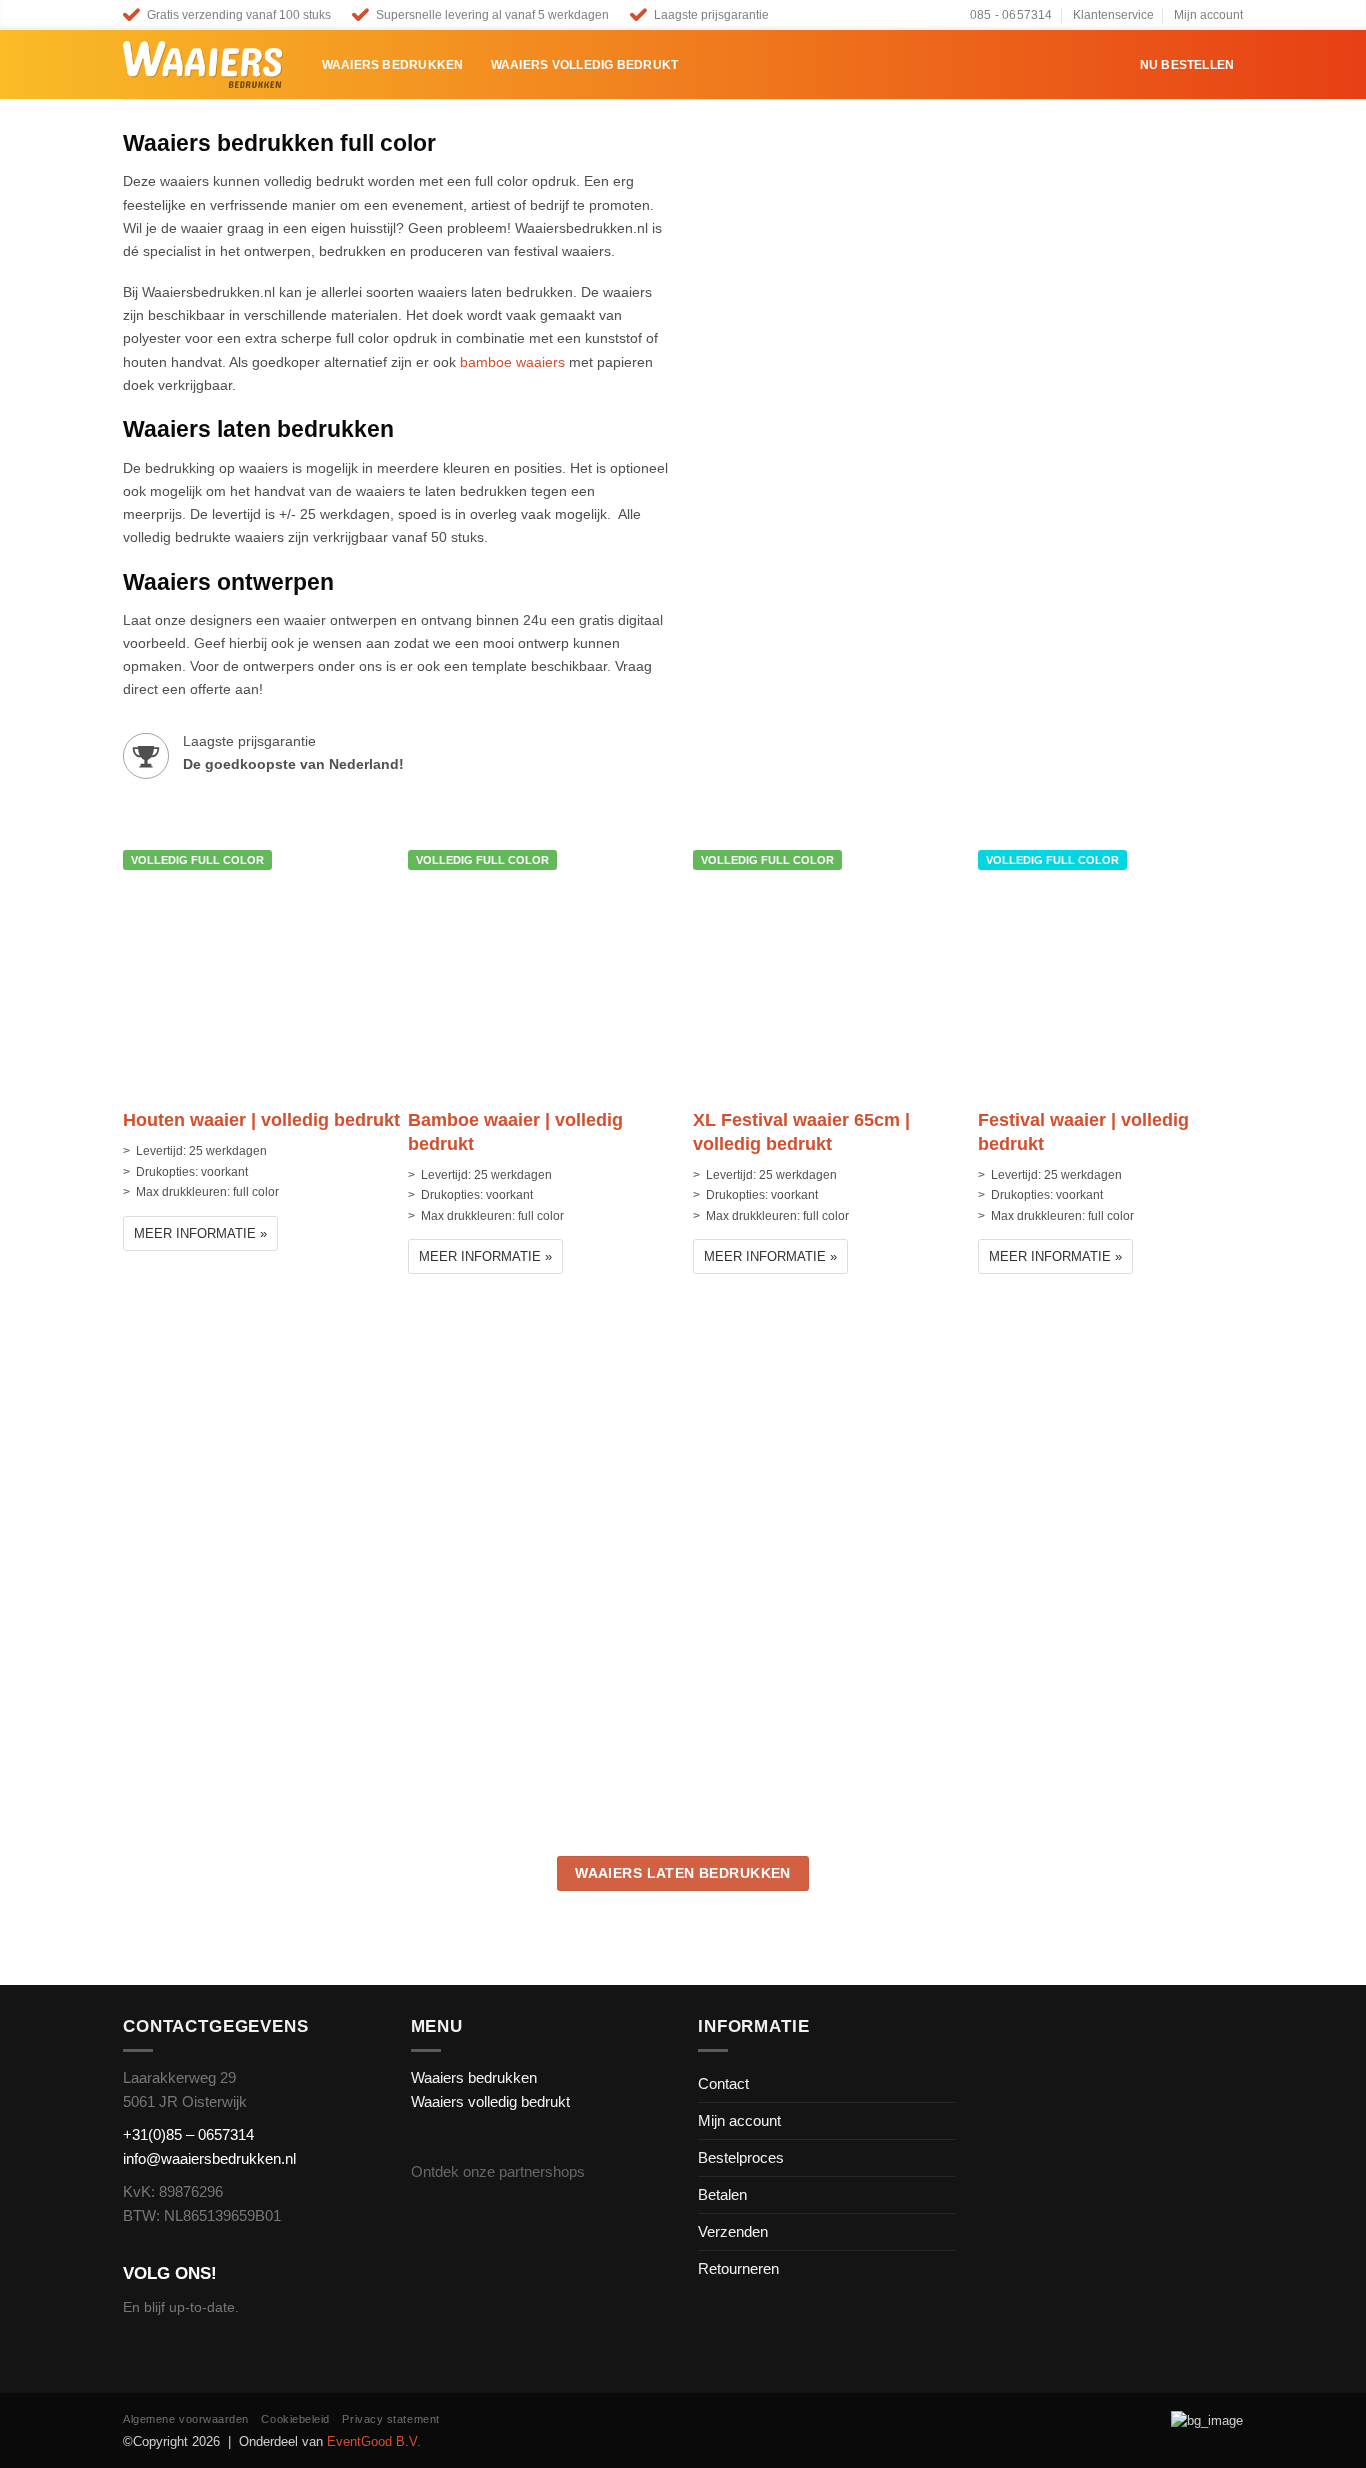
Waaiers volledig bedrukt (585, 65)
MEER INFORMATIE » (200, 1233)
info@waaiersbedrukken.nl (209, 2158)
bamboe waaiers (512, 362)
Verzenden (733, 2231)
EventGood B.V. (374, 2441)
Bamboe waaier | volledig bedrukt (515, 1131)
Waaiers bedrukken (393, 65)
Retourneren (738, 2268)
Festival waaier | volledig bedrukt (1083, 1131)
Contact (723, 2083)
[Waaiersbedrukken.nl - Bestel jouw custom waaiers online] (203, 65)
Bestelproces (741, 2157)
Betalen (722, 2194)
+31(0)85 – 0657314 (188, 2134)
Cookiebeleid (295, 2419)
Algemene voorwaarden (186, 2419)
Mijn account (1208, 15)
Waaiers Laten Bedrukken (683, 1873)
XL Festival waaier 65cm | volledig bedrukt (801, 1131)
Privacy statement (390, 2419)
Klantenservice (1113, 15)
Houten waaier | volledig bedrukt (261, 1120)
